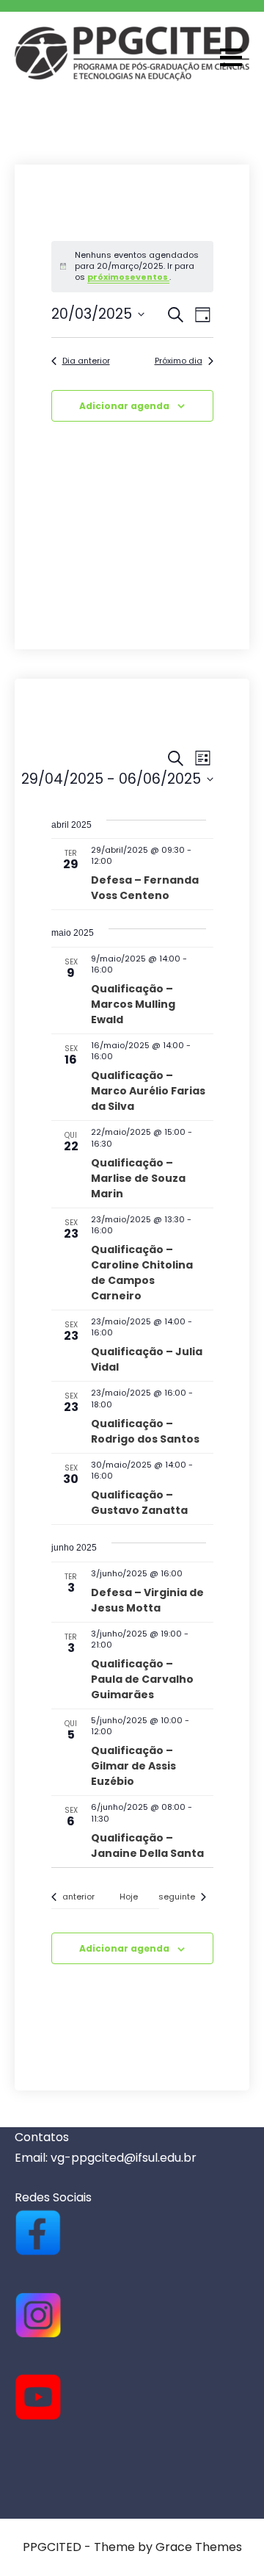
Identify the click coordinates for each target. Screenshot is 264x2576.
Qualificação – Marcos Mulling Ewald (133, 1004)
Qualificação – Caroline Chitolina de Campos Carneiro (142, 1273)
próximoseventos (128, 277)
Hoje (129, 1897)
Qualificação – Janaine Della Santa (147, 1846)
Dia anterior (86, 361)
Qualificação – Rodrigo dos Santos (145, 1431)
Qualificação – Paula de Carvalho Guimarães (142, 1679)
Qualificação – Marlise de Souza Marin (138, 1178)
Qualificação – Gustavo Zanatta (139, 1502)
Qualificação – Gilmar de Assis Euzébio (133, 1766)
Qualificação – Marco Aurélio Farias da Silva (148, 1091)
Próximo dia (179, 361)
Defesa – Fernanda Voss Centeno (145, 888)
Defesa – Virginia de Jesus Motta (147, 1600)
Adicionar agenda (124, 406)
